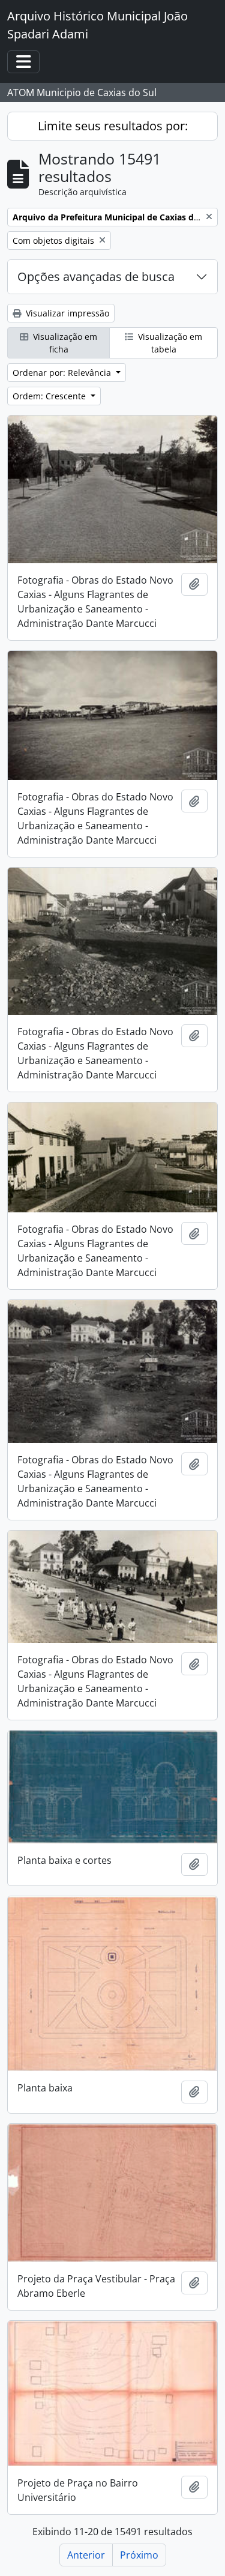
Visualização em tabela (169, 343)
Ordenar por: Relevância (63, 373)
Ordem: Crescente (50, 396)
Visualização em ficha (64, 343)
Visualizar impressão (66, 313)
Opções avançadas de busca (96, 277)
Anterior (86, 2555)
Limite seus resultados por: (113, 126)
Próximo (139, 2555)
